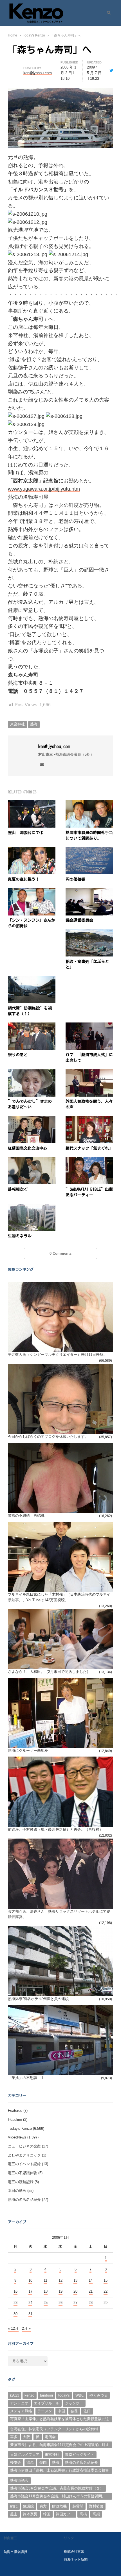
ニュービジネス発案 (24, 2146)
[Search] (107, 13)
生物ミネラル (20, 1236)
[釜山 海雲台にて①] (32, 804)
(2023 (15, 2395)
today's (64, 2395)
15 (106, 2280)
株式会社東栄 (74, 2551)
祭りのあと (18, 1055)
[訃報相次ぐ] (32, 1160)
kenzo (29, 2395)
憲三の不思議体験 (23, 2173)
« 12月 (13, 2328)
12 (60, 2280)
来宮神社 (17, 724)
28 (91, 2303)
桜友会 (16, 2462)
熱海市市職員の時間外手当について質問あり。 (89, 835)
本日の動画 (17, 2191)
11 (45, 2280)
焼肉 (43, 2462)
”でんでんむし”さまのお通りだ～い (30, 1104)
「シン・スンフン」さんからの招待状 (32, 923)
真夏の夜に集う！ (24, 879)
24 (30, 2303)
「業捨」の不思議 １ (26, 2078)
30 (15, 2314)
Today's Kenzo (20, 2129)
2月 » (26, 2328)
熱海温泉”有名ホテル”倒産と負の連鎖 (38, 1999)
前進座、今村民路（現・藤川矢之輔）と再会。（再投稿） (55, 1829)
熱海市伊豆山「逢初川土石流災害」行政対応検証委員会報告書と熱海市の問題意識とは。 (60, 2471)
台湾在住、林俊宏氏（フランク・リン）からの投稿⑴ (54, 2429)
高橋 (83, 2514)
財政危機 (59, 2506)
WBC (80, 2395)
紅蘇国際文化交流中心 (28, 1148)
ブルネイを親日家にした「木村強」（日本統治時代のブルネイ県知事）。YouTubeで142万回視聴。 (59, 1597)
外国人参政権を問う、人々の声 (89, 1104)
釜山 (14, 2514)
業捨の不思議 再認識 (26, 1515)
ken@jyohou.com (54, 746)
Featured (15, 2111)
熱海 (34, 724)
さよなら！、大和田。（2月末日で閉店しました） (49, 1672)
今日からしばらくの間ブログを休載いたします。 (48, 1437)
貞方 (43, 2506)
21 (91, 2291)
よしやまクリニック (24, 2155)
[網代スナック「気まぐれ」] (89, 1119)
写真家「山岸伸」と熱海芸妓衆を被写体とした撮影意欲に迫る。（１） (60, 2420)
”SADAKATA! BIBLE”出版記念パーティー (89, 1192)
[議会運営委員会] (89, 891)
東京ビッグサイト (80, 2455)
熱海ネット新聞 (76, 2559)
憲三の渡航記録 (21, 2182)
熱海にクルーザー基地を (28, 1751)
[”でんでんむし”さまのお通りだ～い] (32, 1073)
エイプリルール (47, 2403)
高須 (96, 2514)
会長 (74, 2411)
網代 (14, 2506)
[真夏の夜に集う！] (32, 850)
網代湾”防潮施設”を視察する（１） (30, 1011)
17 (30, 2291)
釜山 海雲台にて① (26, 833)
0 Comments (60, 1253)
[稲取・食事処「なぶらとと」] (89, 932)
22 (106, 2291)
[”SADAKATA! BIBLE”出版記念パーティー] (89, 1160)
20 (75, 2291)
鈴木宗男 (30, 2514)
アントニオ (19, 2403)
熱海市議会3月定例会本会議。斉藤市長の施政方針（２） (57, 2488)
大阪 (26, 2437)
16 (15, 2291)
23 (15, 2303)
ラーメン (45, 2411)
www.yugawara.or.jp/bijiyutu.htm (44, 489)
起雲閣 (78, 2506)
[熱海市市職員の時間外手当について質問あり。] (89, 804)
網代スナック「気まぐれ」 (89, 1148)
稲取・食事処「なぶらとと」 (87, 964)
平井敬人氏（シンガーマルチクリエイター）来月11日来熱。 (57, 1355)
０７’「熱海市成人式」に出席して (89, 1058)
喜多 (14, 2437)
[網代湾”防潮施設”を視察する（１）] (32, 979)
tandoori (46, 2395)
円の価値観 (75, 879)
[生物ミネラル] (32, 1207)
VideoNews (17, 2137)
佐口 (87, 2411)
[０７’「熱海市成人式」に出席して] (89, 1026)
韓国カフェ (65, 2514)
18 (46, 2291)
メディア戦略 (21, 2411)
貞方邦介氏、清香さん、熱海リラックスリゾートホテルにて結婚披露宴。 (59, 1914)
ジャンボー (74, 2403)
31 (30, 2314)
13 (75, 2280)
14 (91, 2280)
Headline (15, 2120)
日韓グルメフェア (25, 2455)
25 (46, 2303)
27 (75, 2303)
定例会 (50, 2437)
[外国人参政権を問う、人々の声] (89, 1073)
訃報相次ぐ (18, 1189)
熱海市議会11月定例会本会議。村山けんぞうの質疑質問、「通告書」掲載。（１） (58, 2497)
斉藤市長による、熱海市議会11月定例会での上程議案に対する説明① (60, 2445)
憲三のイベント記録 (24, 2164)
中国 (61, 2411)
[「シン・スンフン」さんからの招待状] (32, 891)
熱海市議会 (19, 2480)
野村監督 (96, 2506)
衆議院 (28, 2506)
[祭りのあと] (32, 1026)
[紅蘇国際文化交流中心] (32, 1119)
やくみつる (99, 2395)
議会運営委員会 (79, 920)
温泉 (30, 2462)
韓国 (47, 2514)
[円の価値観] (89, 850)
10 (30, 2280)
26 (60, 2303)
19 (60, 2291)
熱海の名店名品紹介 (24, 2200)
